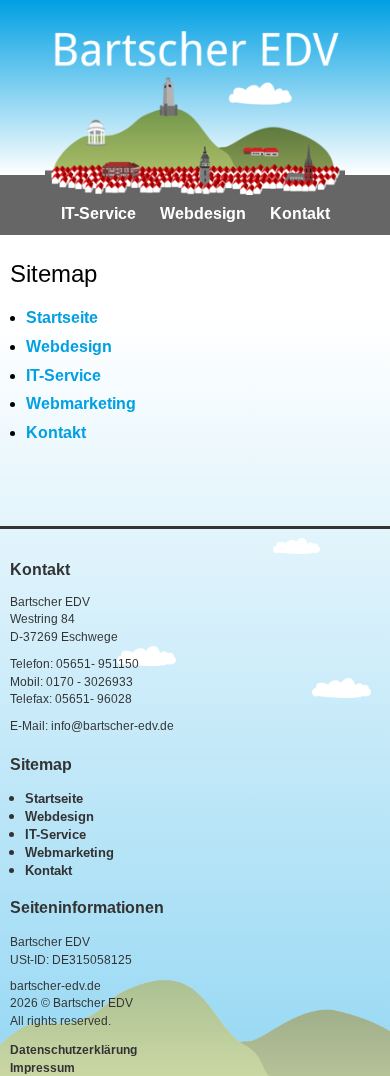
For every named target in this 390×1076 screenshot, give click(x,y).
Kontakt (300, 213)
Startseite (62, 317)
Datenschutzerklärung (73, 1050)
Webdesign (203, 213)
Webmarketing (81, 403)
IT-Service (98, 213)
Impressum (42, 1068)
